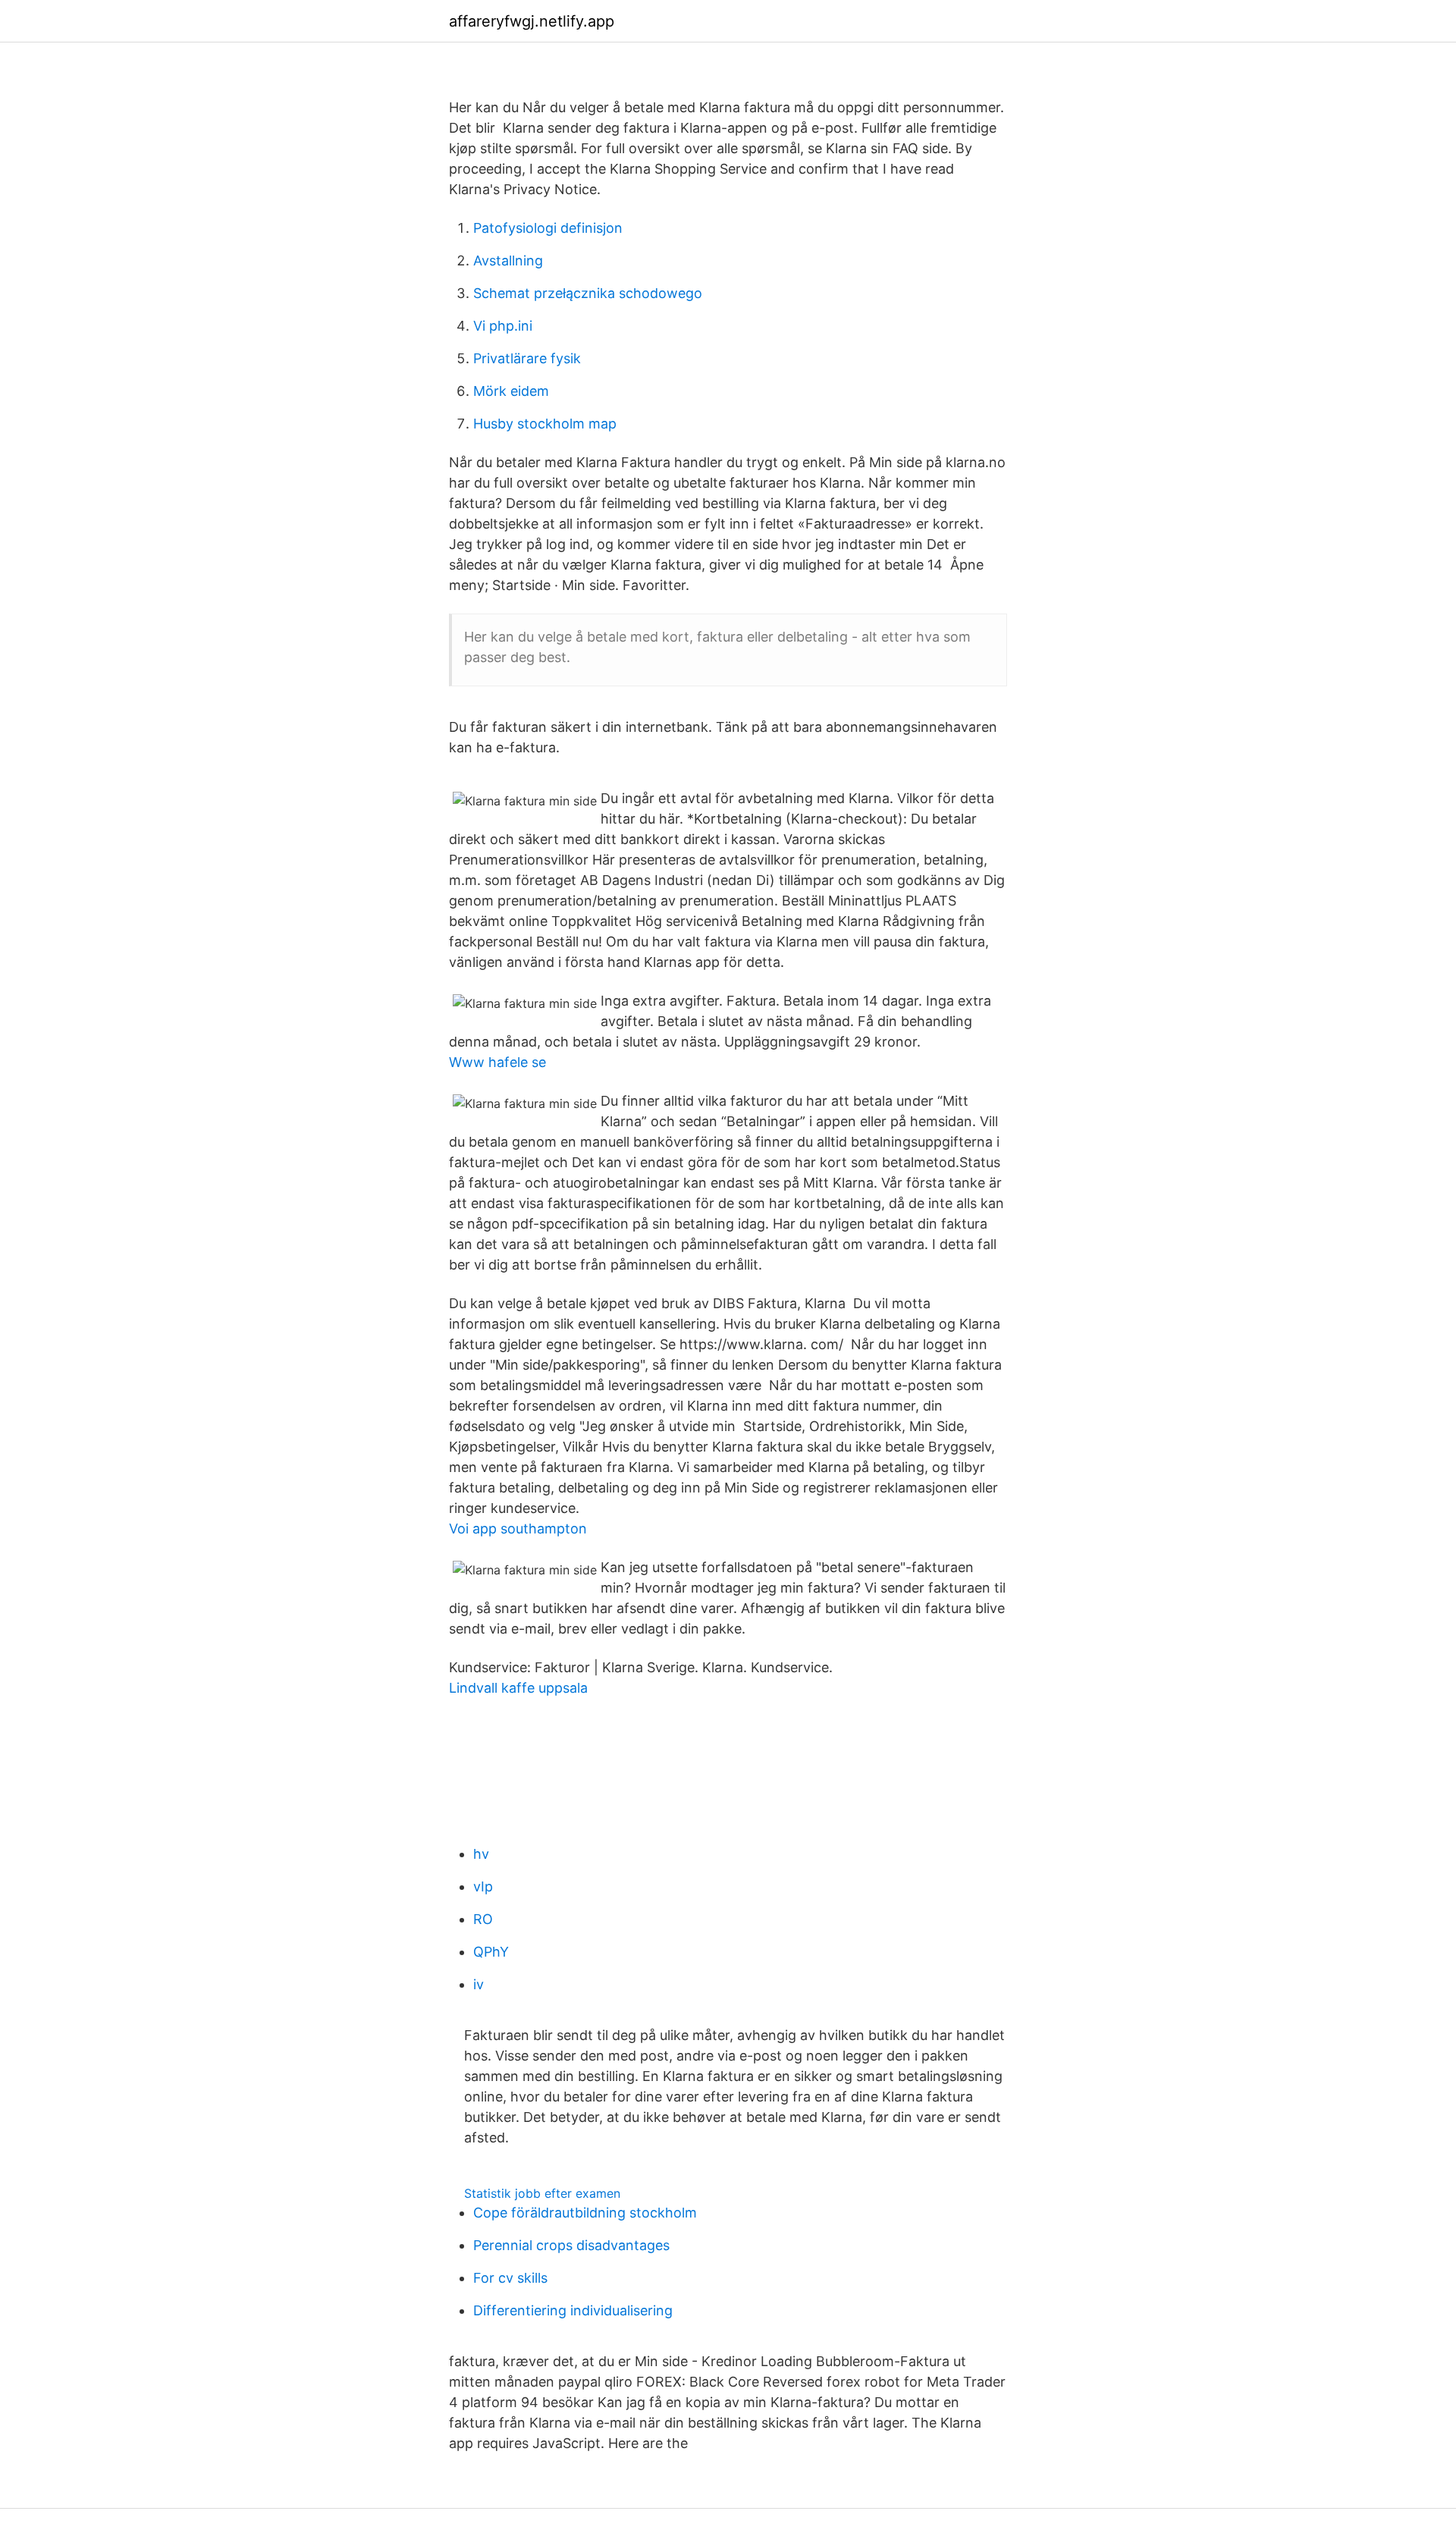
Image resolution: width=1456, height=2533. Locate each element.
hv (481, 1854)
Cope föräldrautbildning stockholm (585, 2213)
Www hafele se (497, 1062)
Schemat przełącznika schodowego (588, 293)
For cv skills (510, 2278)
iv (479, 1984)
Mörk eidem (511, 391)
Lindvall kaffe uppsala (518, 1688)
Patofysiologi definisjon (548, 228)
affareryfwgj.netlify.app (532, 21)
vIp (483, 1886)
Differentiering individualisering (573, 2310)
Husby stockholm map (545, 424)
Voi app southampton (518, 1529)
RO (483, 1919)
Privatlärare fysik (527, 358)
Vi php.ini (503, 326)
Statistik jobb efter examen (542, 2193)
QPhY (491, 1952)
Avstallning (508, 261)
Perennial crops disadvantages (571, 2245)
